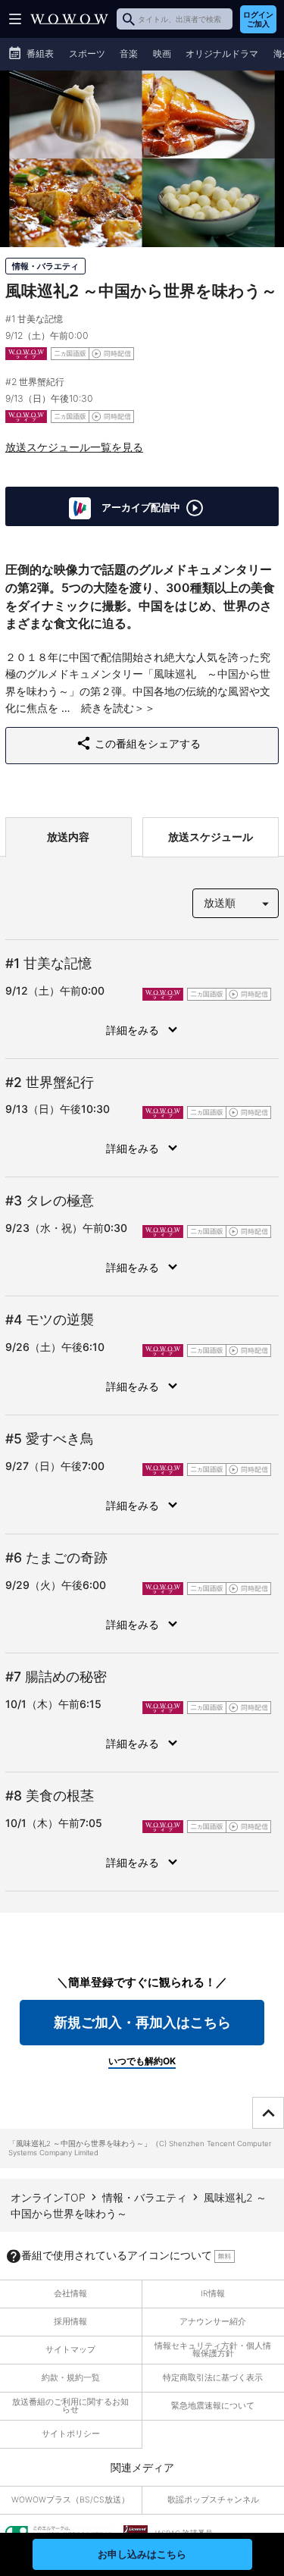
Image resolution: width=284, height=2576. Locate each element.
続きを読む (108, 708)
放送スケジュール (211, 837)
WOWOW (69, 19)
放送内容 (68, 837)
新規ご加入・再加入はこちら (142, 2022)
